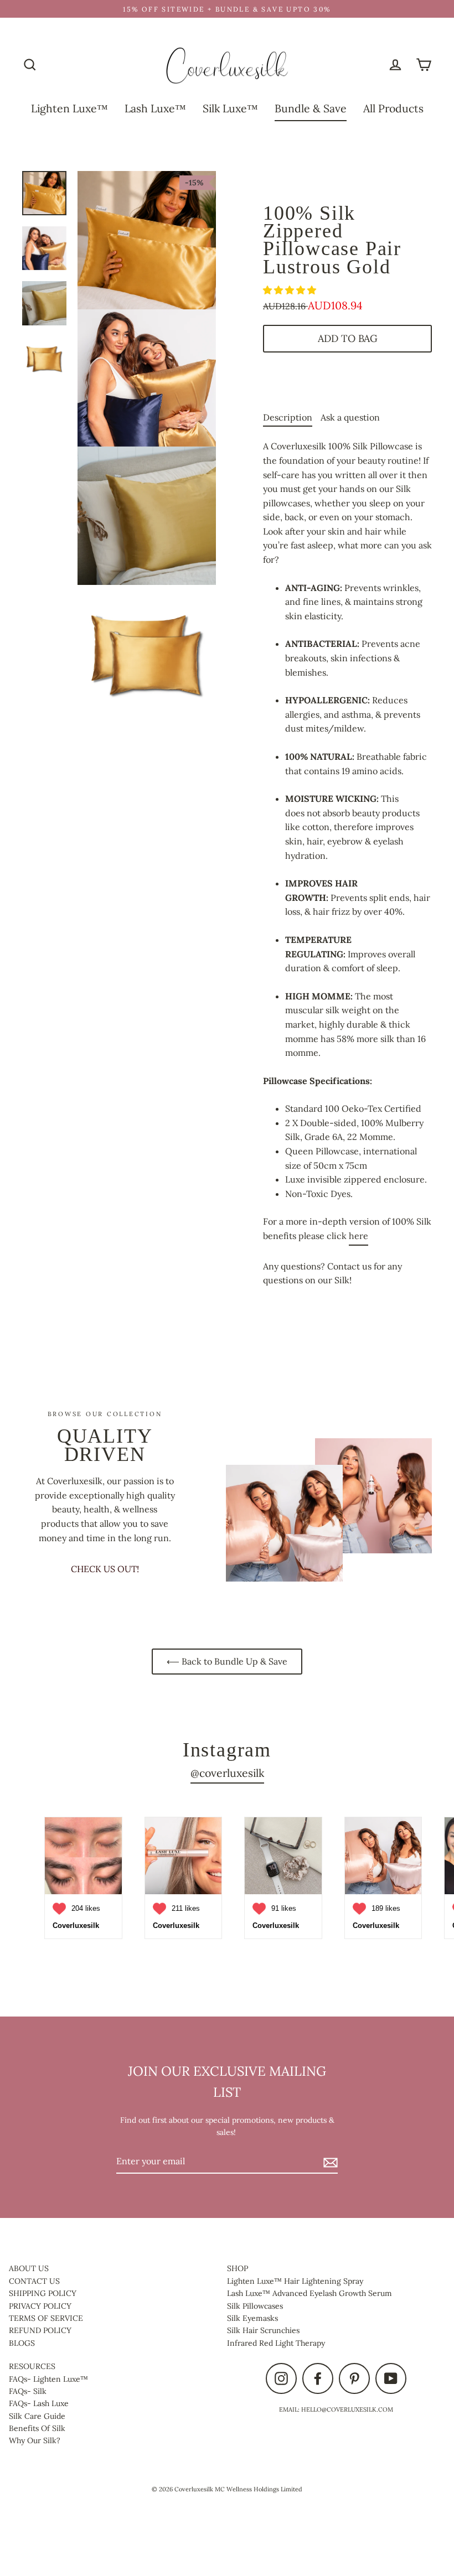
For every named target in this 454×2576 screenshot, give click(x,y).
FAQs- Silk (28, 2391)
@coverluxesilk (227, 1773)
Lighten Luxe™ (69, 108)
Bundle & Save (311, 108)
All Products (393, 108)
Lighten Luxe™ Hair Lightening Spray (295, 2281)
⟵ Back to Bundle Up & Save (227, 1661)
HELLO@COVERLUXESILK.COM (347, 2409)
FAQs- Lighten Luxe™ (48, 2379)
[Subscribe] (329, 2162)
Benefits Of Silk (37, 2428)
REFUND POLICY (40, 2330)
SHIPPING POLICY (43, 2293)
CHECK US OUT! (105, 1569)
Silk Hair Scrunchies (263, 2330)
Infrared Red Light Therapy (276, 2343)
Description (288, 417)
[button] (291, 290)
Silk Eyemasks (252, 2318)
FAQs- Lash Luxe (39, 2403)
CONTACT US (34, 2281)
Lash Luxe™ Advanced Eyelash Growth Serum (309, 2293)
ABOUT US (29, 2268)
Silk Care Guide (37, 2416)
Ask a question (350, 417)
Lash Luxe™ (155, 108)
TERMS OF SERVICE (46, 2318)
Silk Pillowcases (255, 2306)
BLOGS (22, 2343)
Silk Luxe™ (230, 108)
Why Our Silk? (35, 2440)
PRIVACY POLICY (40, 2306)
